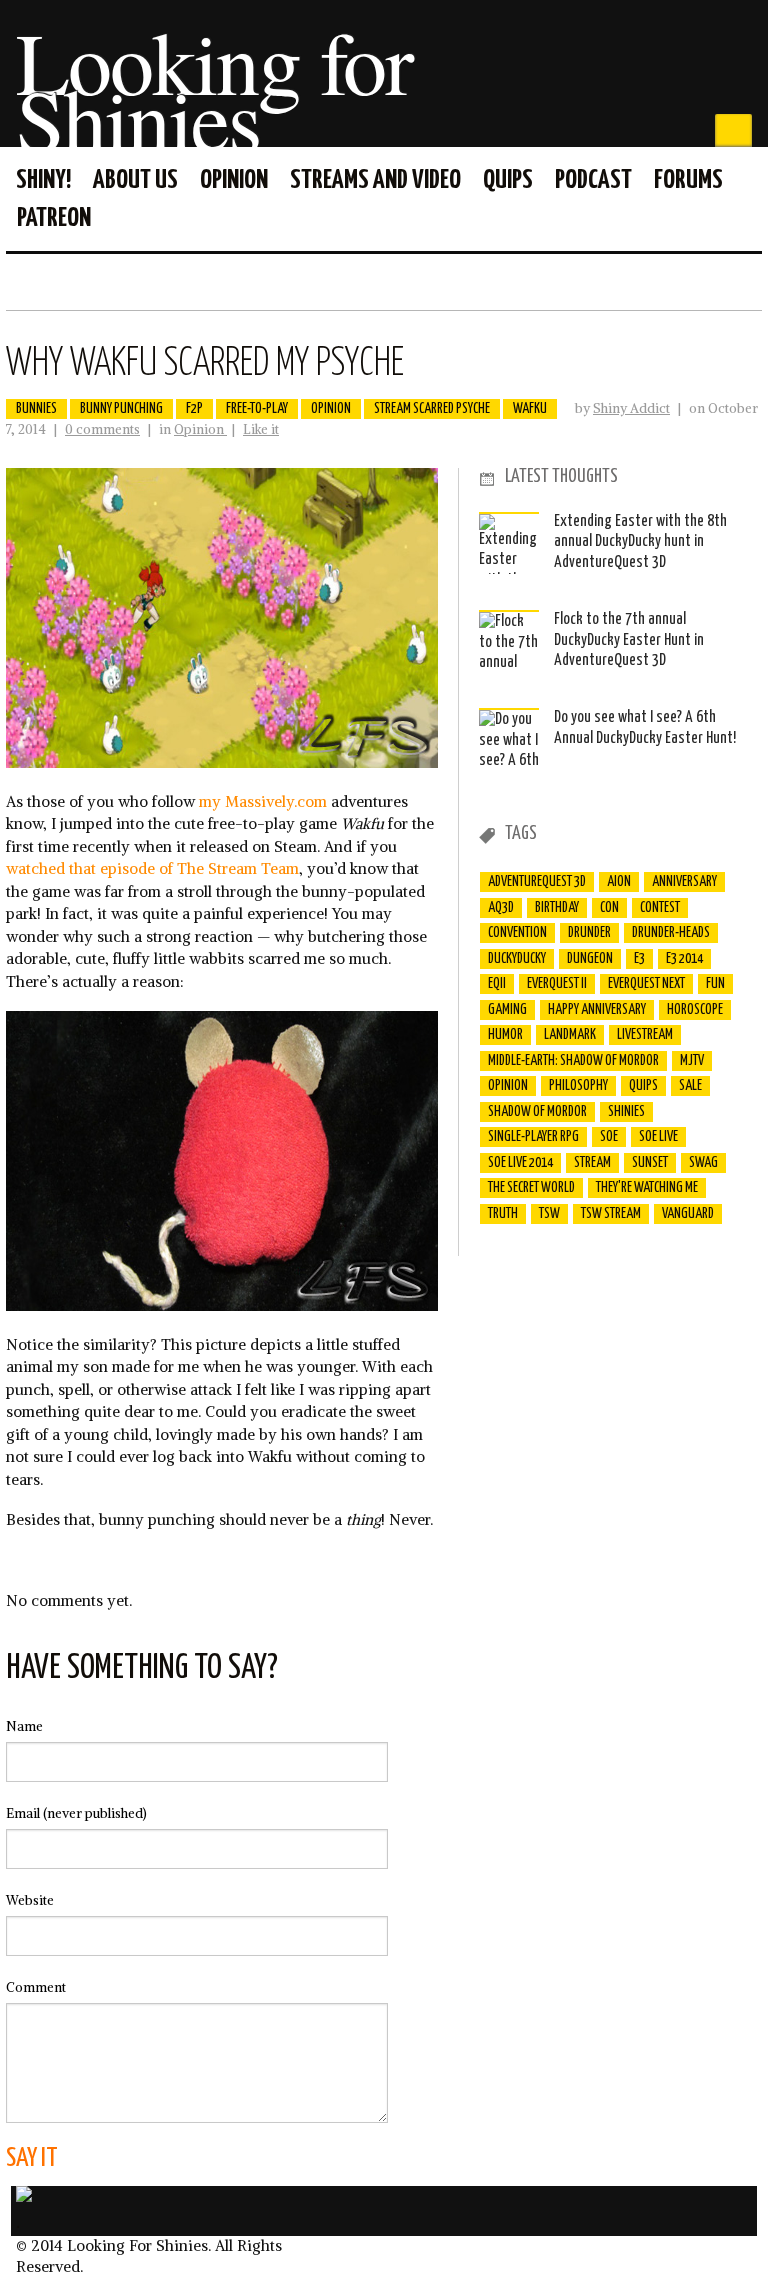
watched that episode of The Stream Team (152, 868)
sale (690, 1086)
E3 (639, 959)
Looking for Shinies (214, 89)
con (609, 908)
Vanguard (688, 1214)
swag (703, 1163)
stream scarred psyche (432, 409)
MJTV (692, 1061)
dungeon (590, 959)
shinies (626, 1112)
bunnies (36, 409)
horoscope (695, 1010)
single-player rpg (533, 1137)
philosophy (578, 1086)
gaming (507, 1010)
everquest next (646, 984)
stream (592, 1163)
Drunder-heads (671, 933)
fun (715, 984)
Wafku (530, 409)
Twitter (746, 281)
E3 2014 (684, 959)
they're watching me (647, 1188)
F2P (194, 409)
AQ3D (501, 908)
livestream (645, 1035)
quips (643, 1086)
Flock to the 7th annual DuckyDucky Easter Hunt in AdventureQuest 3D (629, 640)
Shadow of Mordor (537, 1112)
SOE (609, 1137)
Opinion (200, 429)
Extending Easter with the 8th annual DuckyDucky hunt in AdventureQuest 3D (640, 542)
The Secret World (531, 1188)
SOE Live (658, 1137)
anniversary (684, 882)
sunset (650, 1163)
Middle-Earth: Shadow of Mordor (573, 1061)
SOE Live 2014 (520, 1163)
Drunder (589, 933)
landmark (570, 1035)
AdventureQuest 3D (537, 882)
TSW (549, 1214)
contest (660, 908)
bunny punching (121, 409)
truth (503, 1214)
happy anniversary (597, 1010)
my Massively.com (263, 801)
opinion (331, 409)
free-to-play (257, 409)
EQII (497, 984)
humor (505, 1035)
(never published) (76, 1813)
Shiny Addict (631, 408)
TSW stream (611, 1214)
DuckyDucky (517, 959)
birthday (557, 908)
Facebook (714, 281)
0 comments (102, 429)
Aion (619, 882)
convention (517, 933)
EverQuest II (557, 984)
